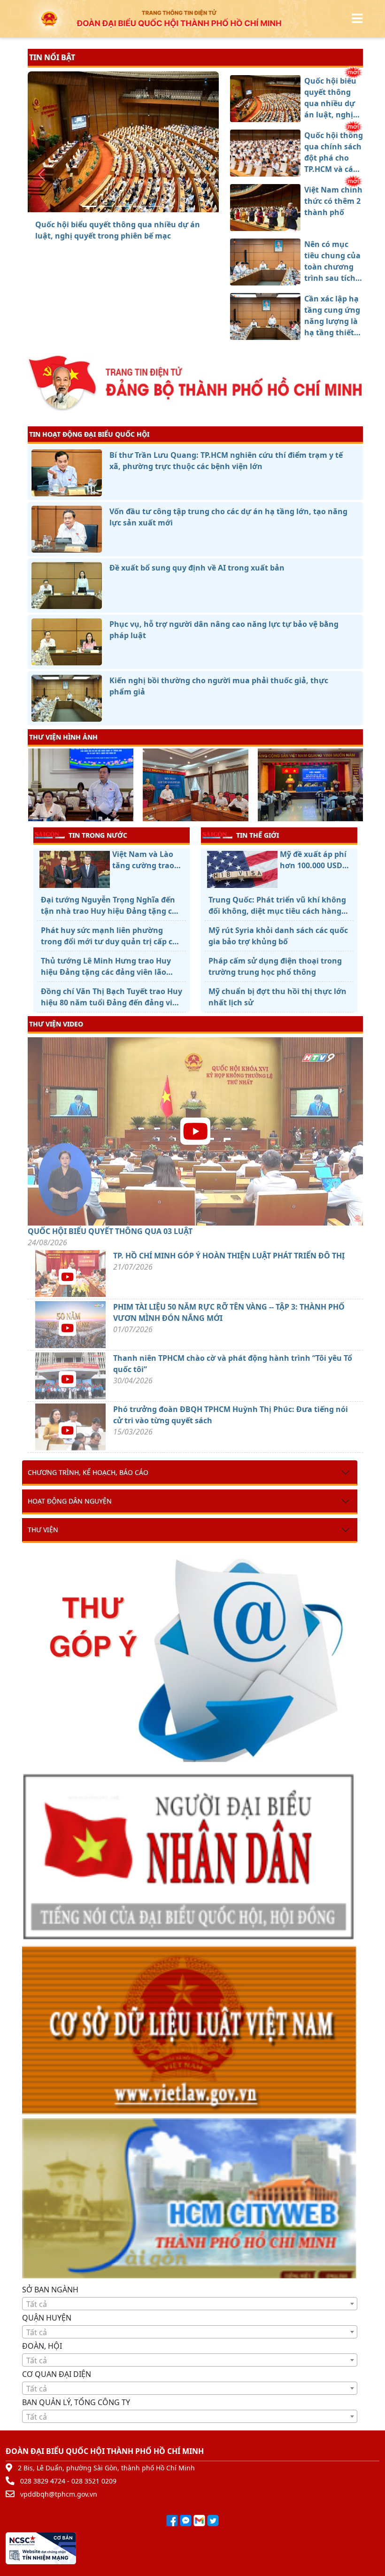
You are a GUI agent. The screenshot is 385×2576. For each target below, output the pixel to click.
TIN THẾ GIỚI (258, 835)
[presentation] (34, 786)
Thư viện (43, 1530)
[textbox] (190, 2304)
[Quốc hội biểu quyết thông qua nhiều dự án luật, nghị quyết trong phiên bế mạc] (89, 206)
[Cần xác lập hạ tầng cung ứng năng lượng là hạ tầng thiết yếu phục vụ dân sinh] (157, 206)
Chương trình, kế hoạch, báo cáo (88, 1472)
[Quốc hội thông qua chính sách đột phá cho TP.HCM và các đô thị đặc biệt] (106, 206)
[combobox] (190, 2304)
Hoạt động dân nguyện (70, 1501)
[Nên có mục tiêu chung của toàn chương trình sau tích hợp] (140, 206)
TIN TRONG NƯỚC (98, 835)
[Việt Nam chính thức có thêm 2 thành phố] (123, 206)
